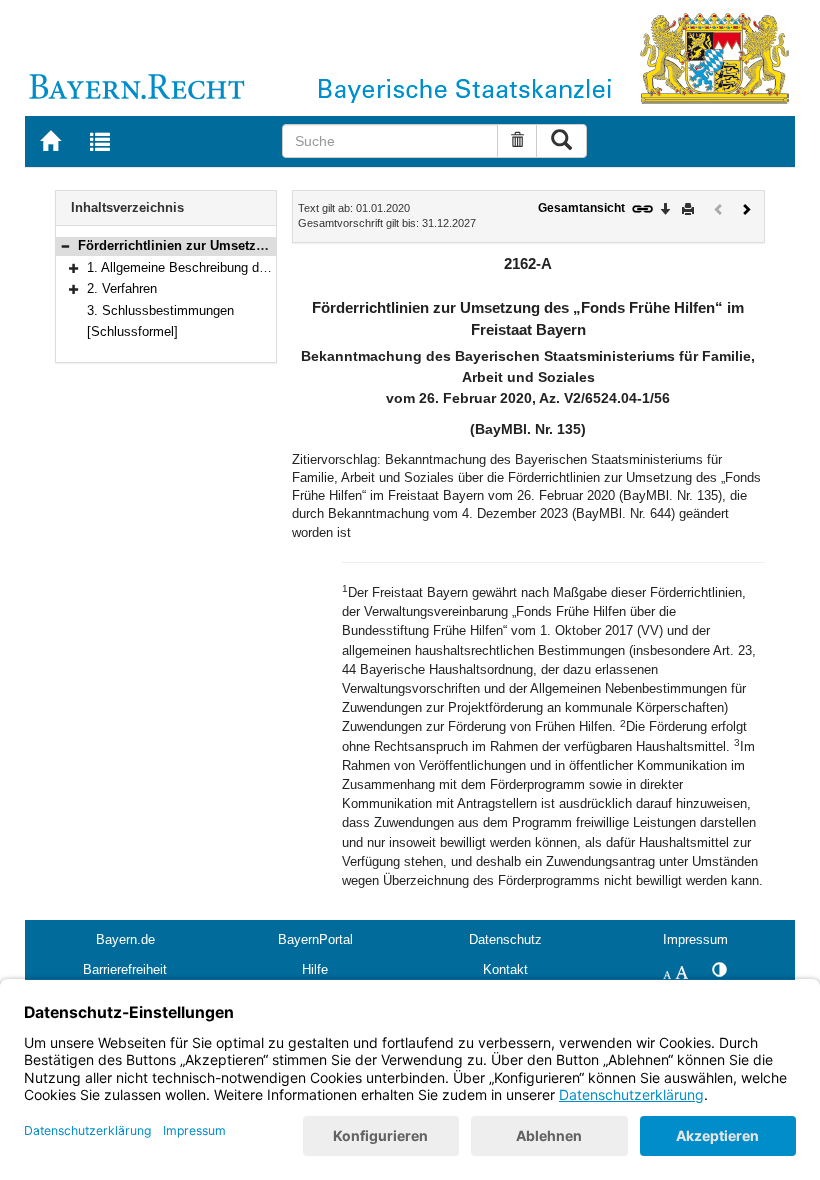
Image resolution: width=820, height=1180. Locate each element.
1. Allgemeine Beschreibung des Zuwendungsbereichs (243, 267)
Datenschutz (505, 939)
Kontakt (505, 969)
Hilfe (315, 969)
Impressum (695, 939)
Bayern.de (125, 939)
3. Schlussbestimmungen (160, 310)
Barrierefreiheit (125, 969)
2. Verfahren (122, 288)
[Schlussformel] (132, 331)
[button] (65, 245)
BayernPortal (315, 939)
